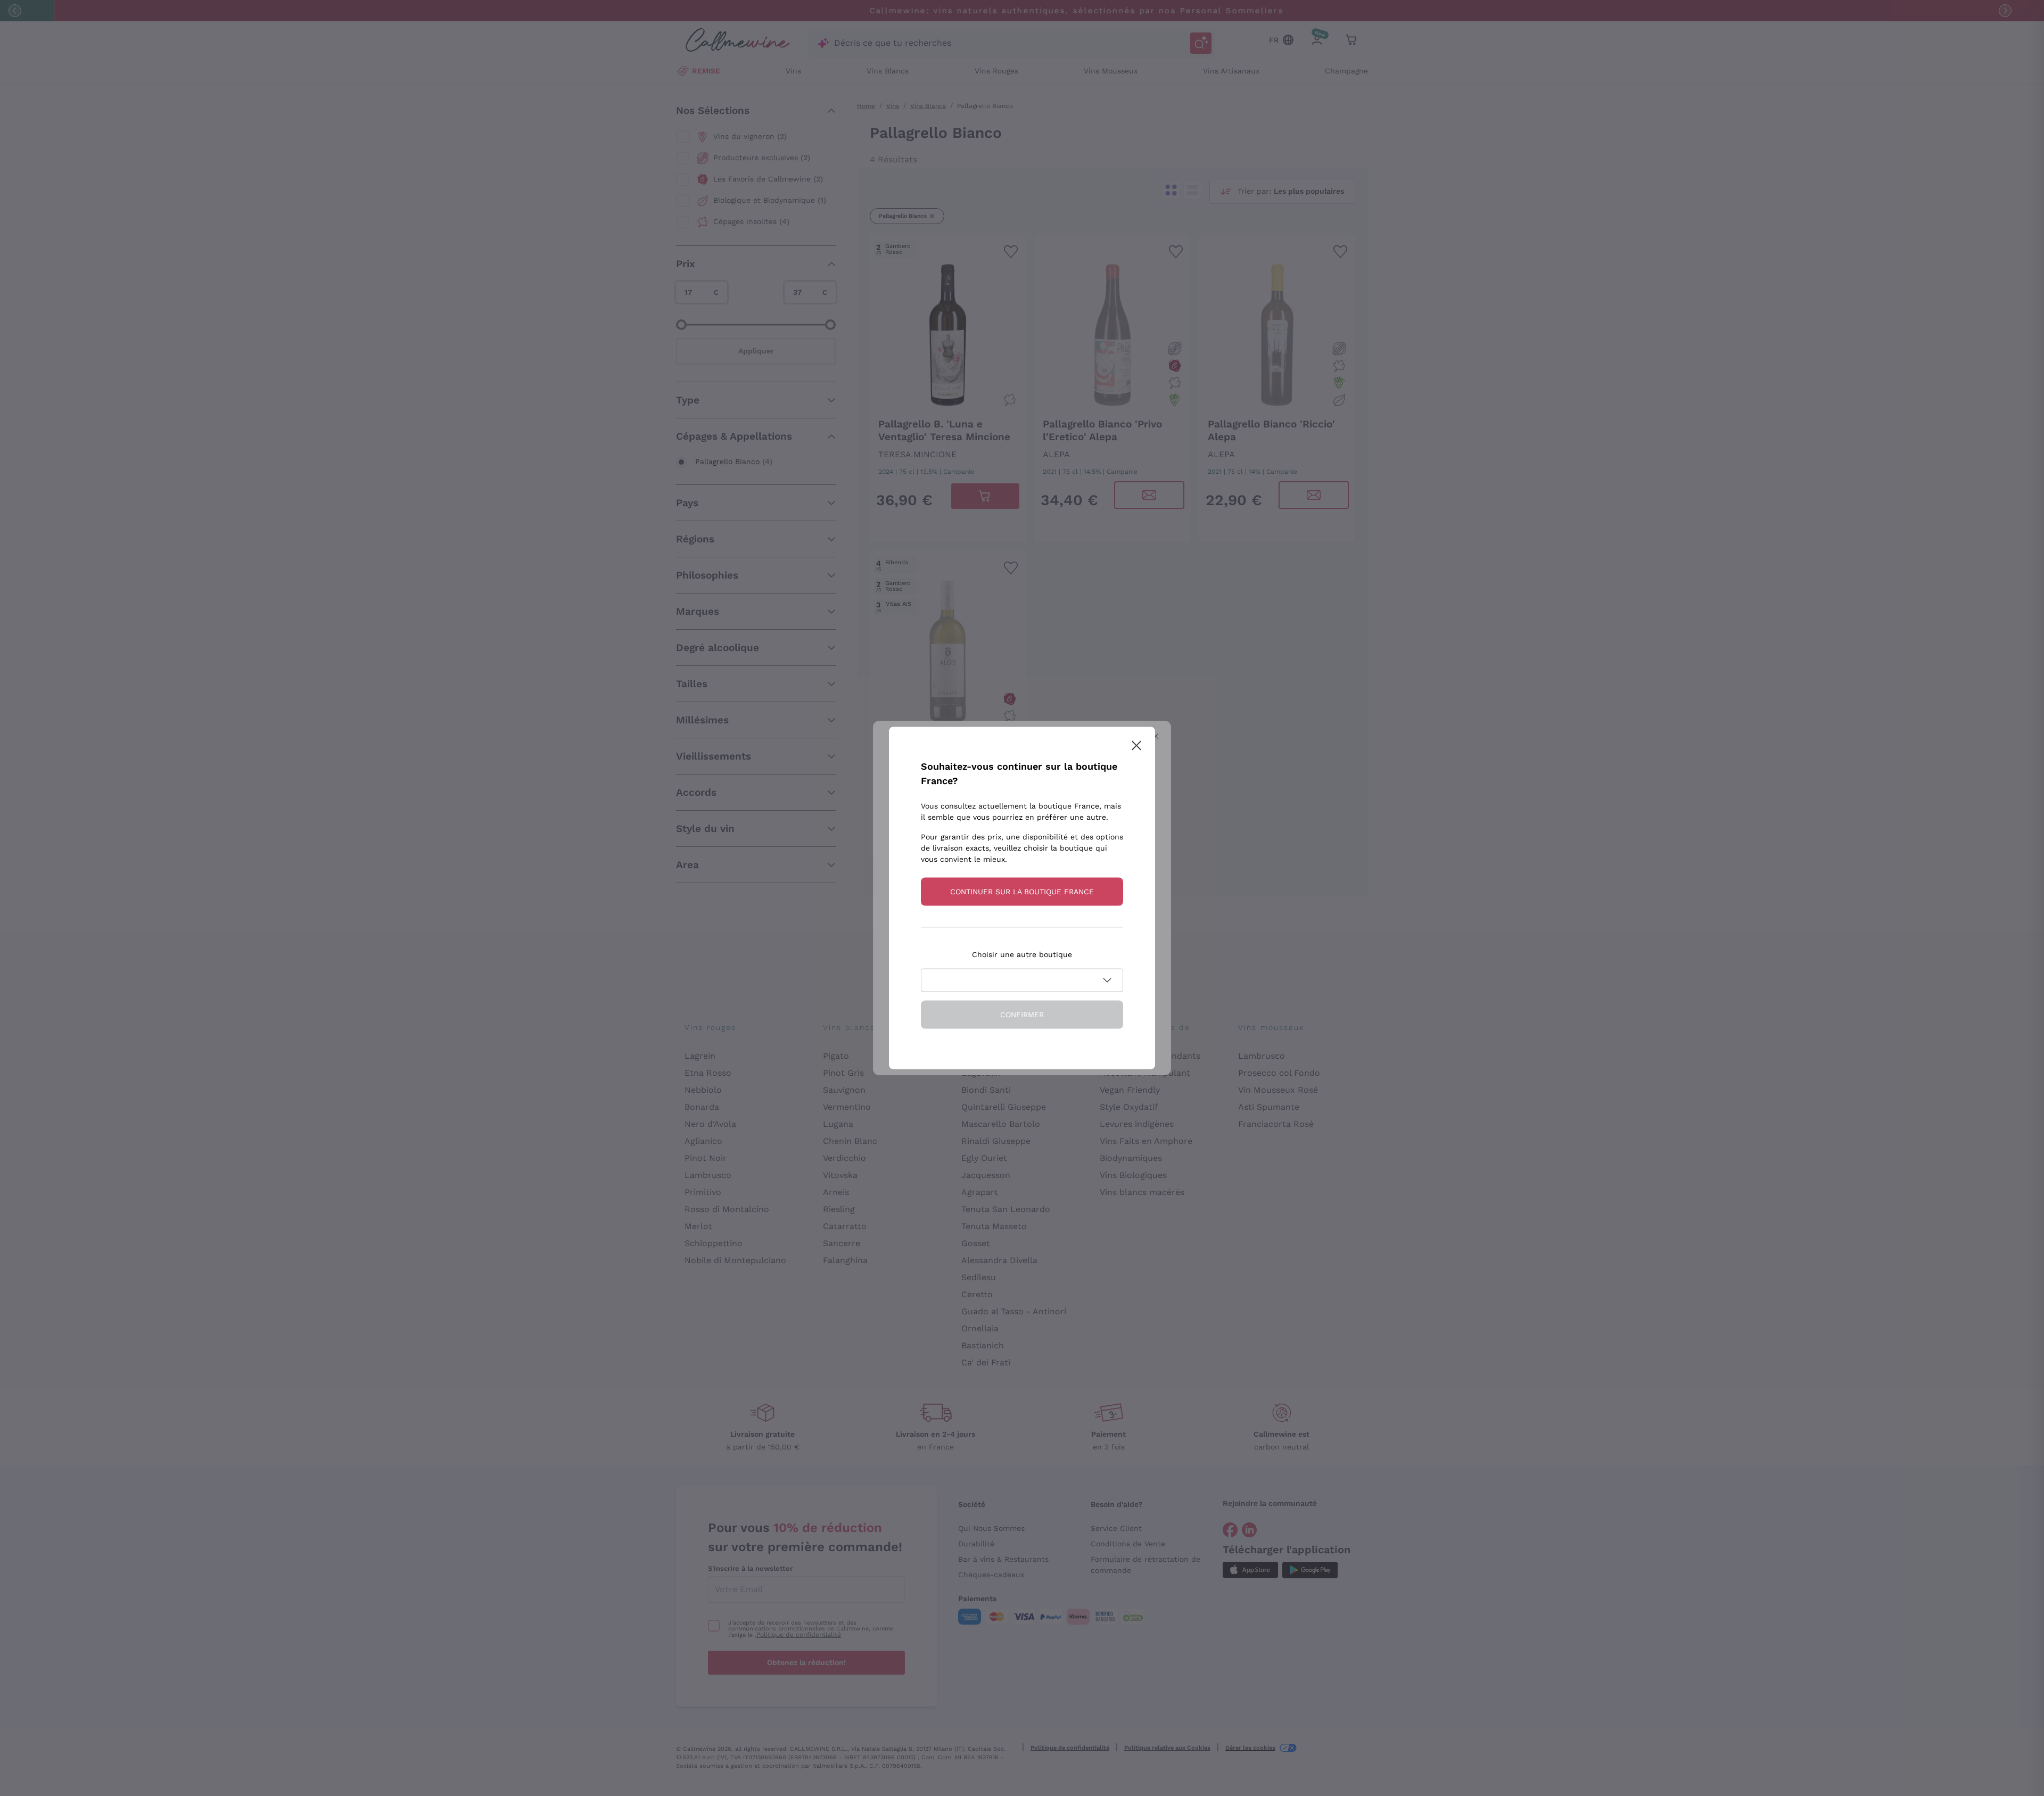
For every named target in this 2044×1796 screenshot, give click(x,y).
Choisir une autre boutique (1022, 954)
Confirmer (1022, 1015)
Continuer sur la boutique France (1022, 892)
